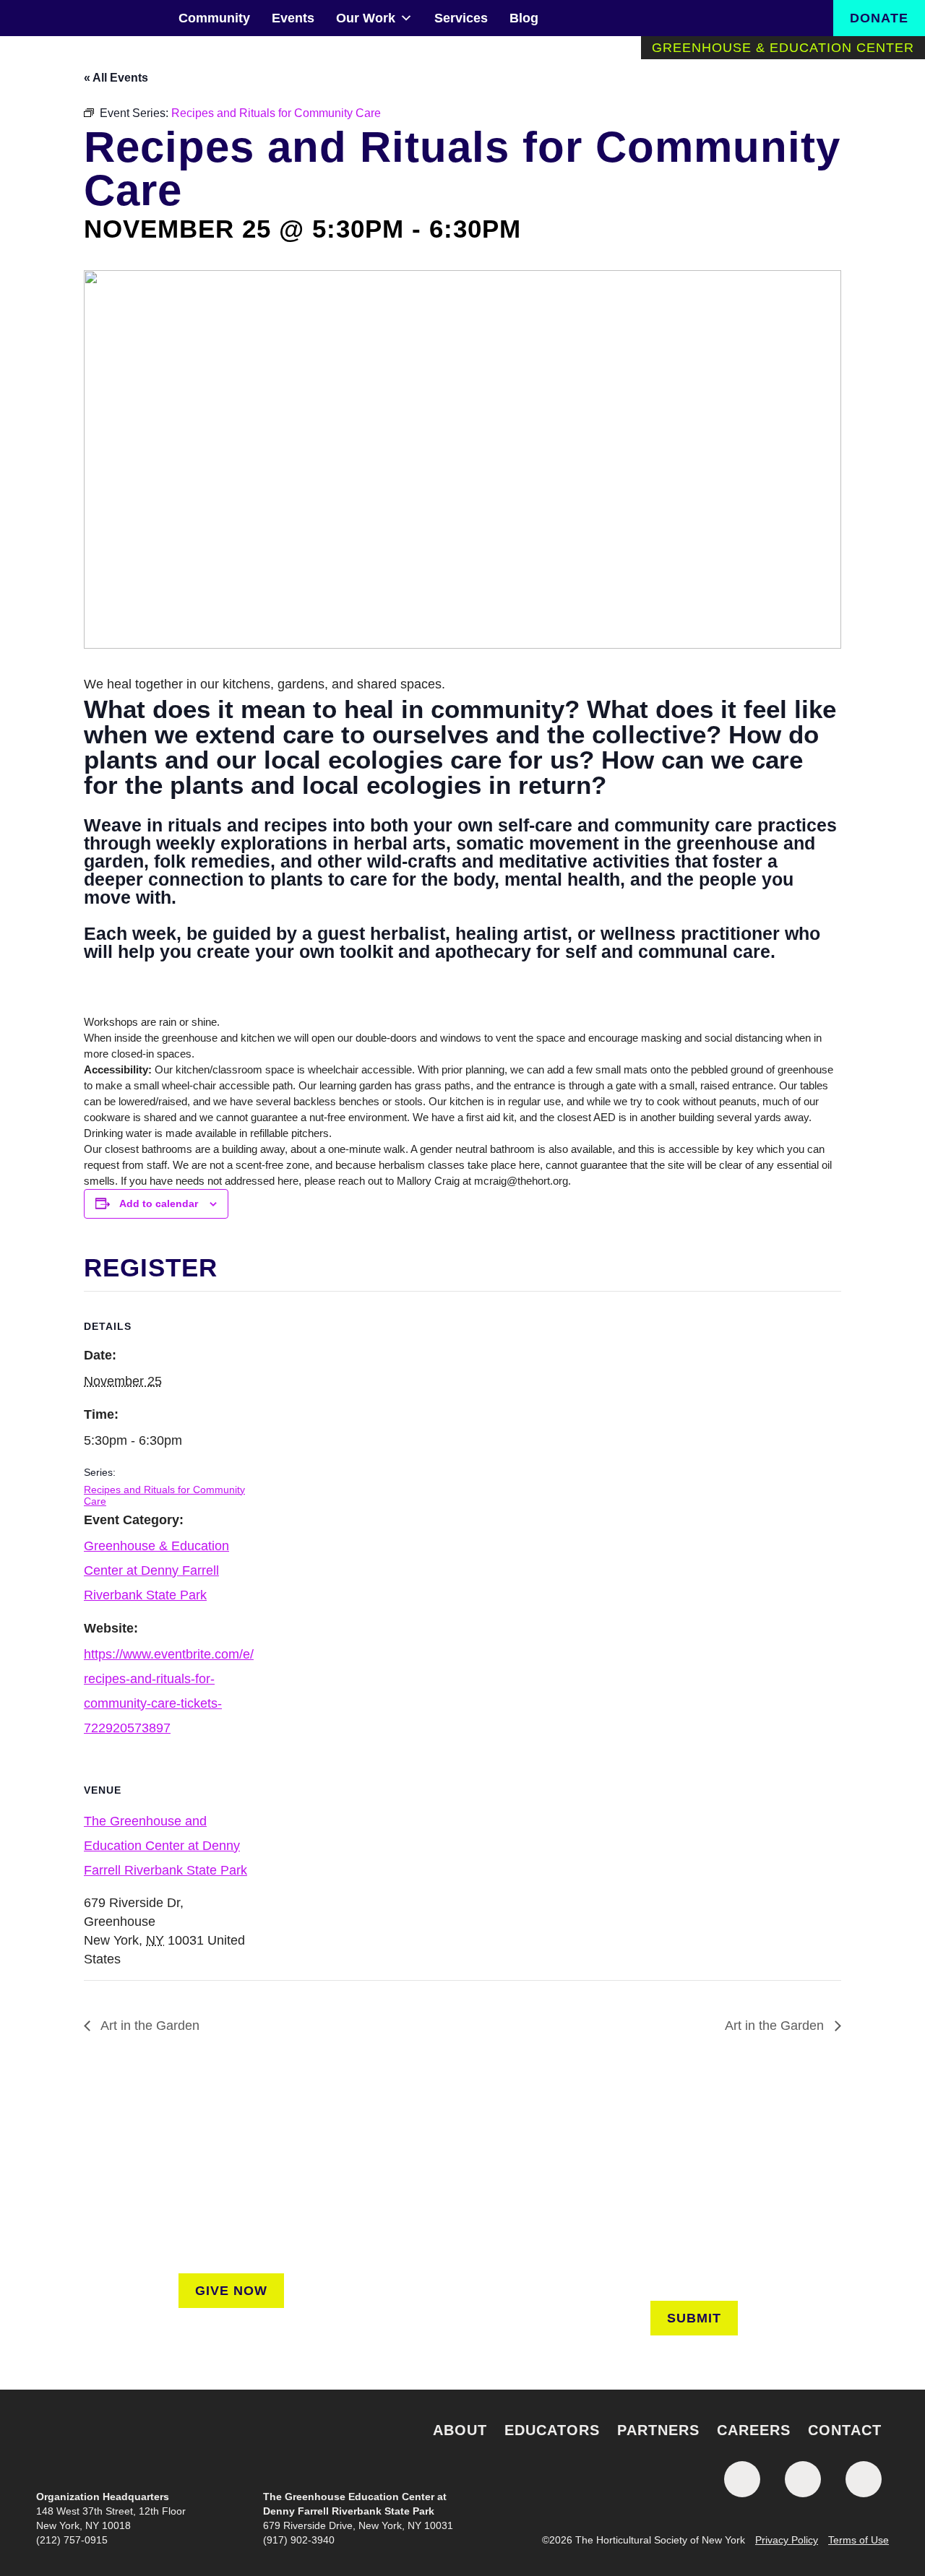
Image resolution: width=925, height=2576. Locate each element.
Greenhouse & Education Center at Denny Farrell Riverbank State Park (156, 1570)
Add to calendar (159, 1203)
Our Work (366, 18)
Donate (879, 18)
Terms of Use (859, 2540)
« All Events (116, 78)
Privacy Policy (787, 2540)
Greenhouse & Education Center (783, 48)
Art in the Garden (149, 2026)
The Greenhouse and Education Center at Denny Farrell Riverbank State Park (165, 1846)
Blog (524, 18)
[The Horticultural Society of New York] (462, 2443)
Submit (694, 2318)
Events (293, 18)
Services (461, 18)
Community (214, 18)
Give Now (231, 2291)
